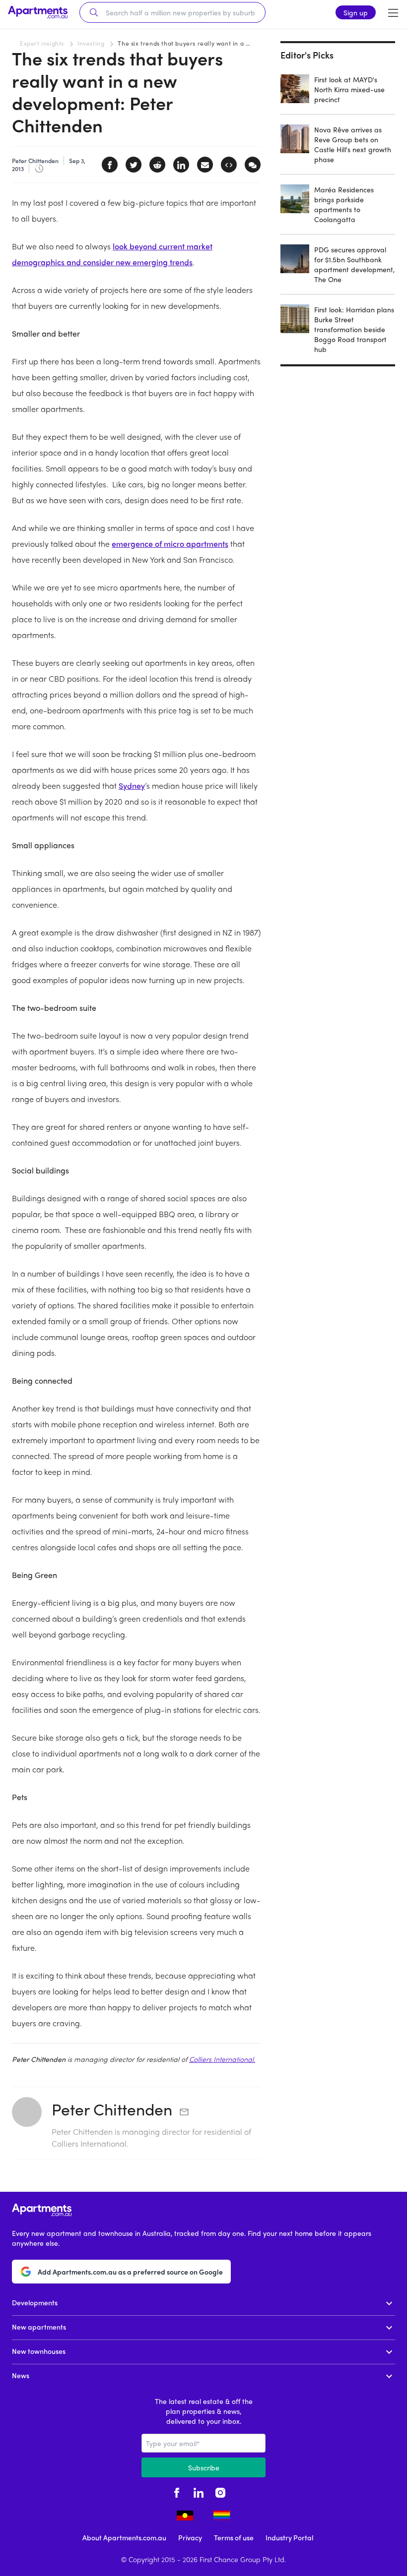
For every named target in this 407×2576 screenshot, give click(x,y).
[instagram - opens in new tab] (220, 2491)
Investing (91, 43)
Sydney (132, 786)
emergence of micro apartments (170, 544)
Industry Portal (289, 2537)
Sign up (356, 12)
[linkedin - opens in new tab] (199, 2491)
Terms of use (234, 2537)
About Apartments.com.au (124, 2537)
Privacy (190, 2537)
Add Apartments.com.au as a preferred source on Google (130, 2272)
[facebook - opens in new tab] (177, 2491)
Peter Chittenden (112, 2109)
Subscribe (204, 2467)
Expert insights (42, 43)
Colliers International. (222, 2059)
